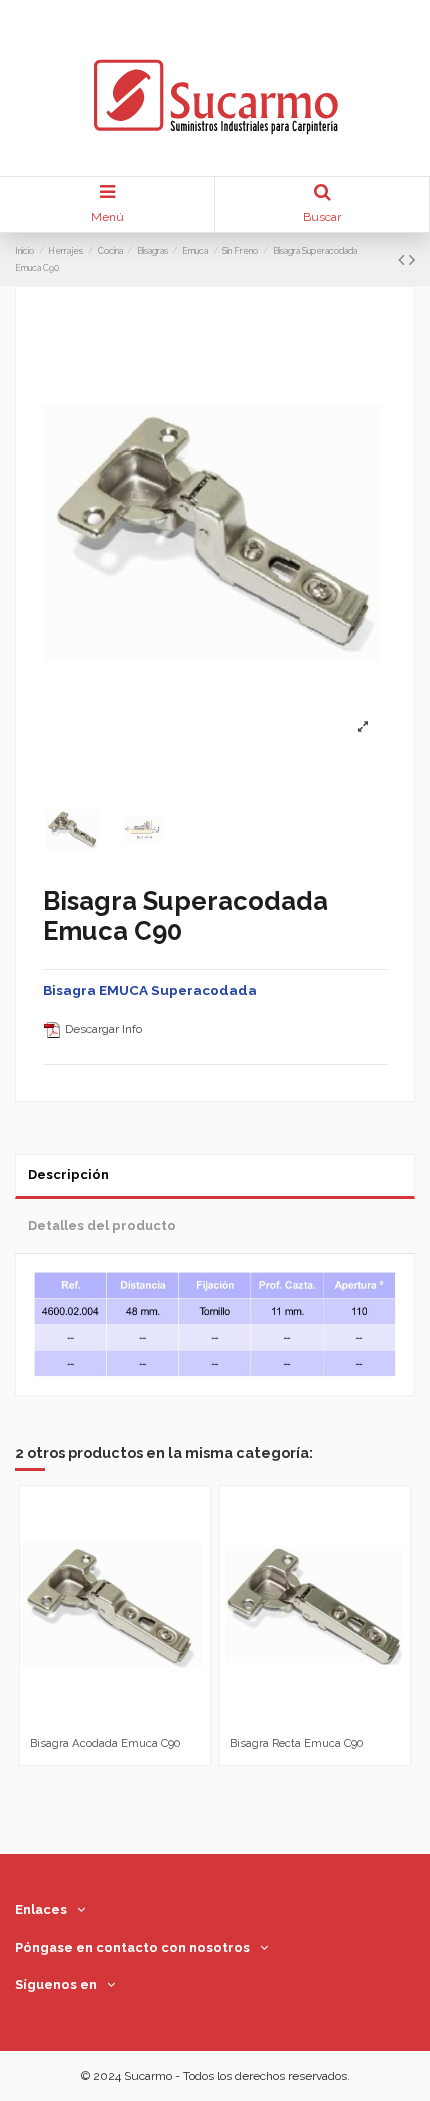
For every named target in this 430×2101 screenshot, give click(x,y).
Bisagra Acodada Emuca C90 (105, 1743)
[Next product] (412, 259)
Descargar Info (102, 1029)
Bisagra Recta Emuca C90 (296, 1743)
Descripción (68, 1174)
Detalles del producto (102, 1225)
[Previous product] (403, 259)
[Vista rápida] (127, 1723)
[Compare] (103, 1723)
